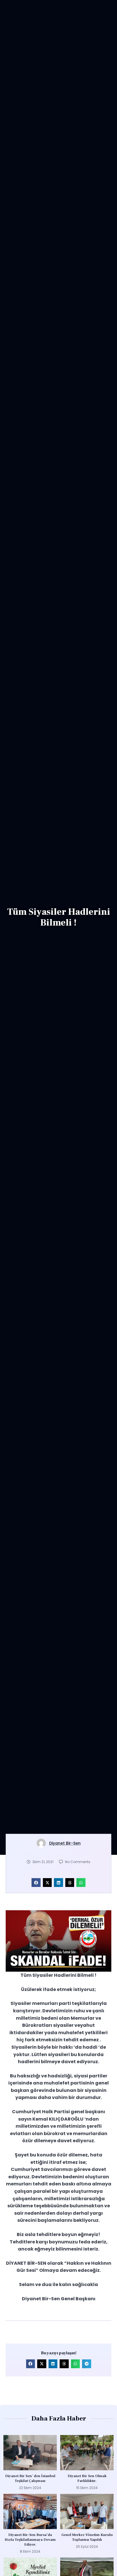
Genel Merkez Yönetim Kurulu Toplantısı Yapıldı (87, 2537)
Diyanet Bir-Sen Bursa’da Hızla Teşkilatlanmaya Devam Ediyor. (30, 2540)
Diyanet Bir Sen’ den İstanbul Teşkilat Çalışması (30, 2478)
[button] (36, 1883)
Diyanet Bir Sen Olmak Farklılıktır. (87, 2478)
